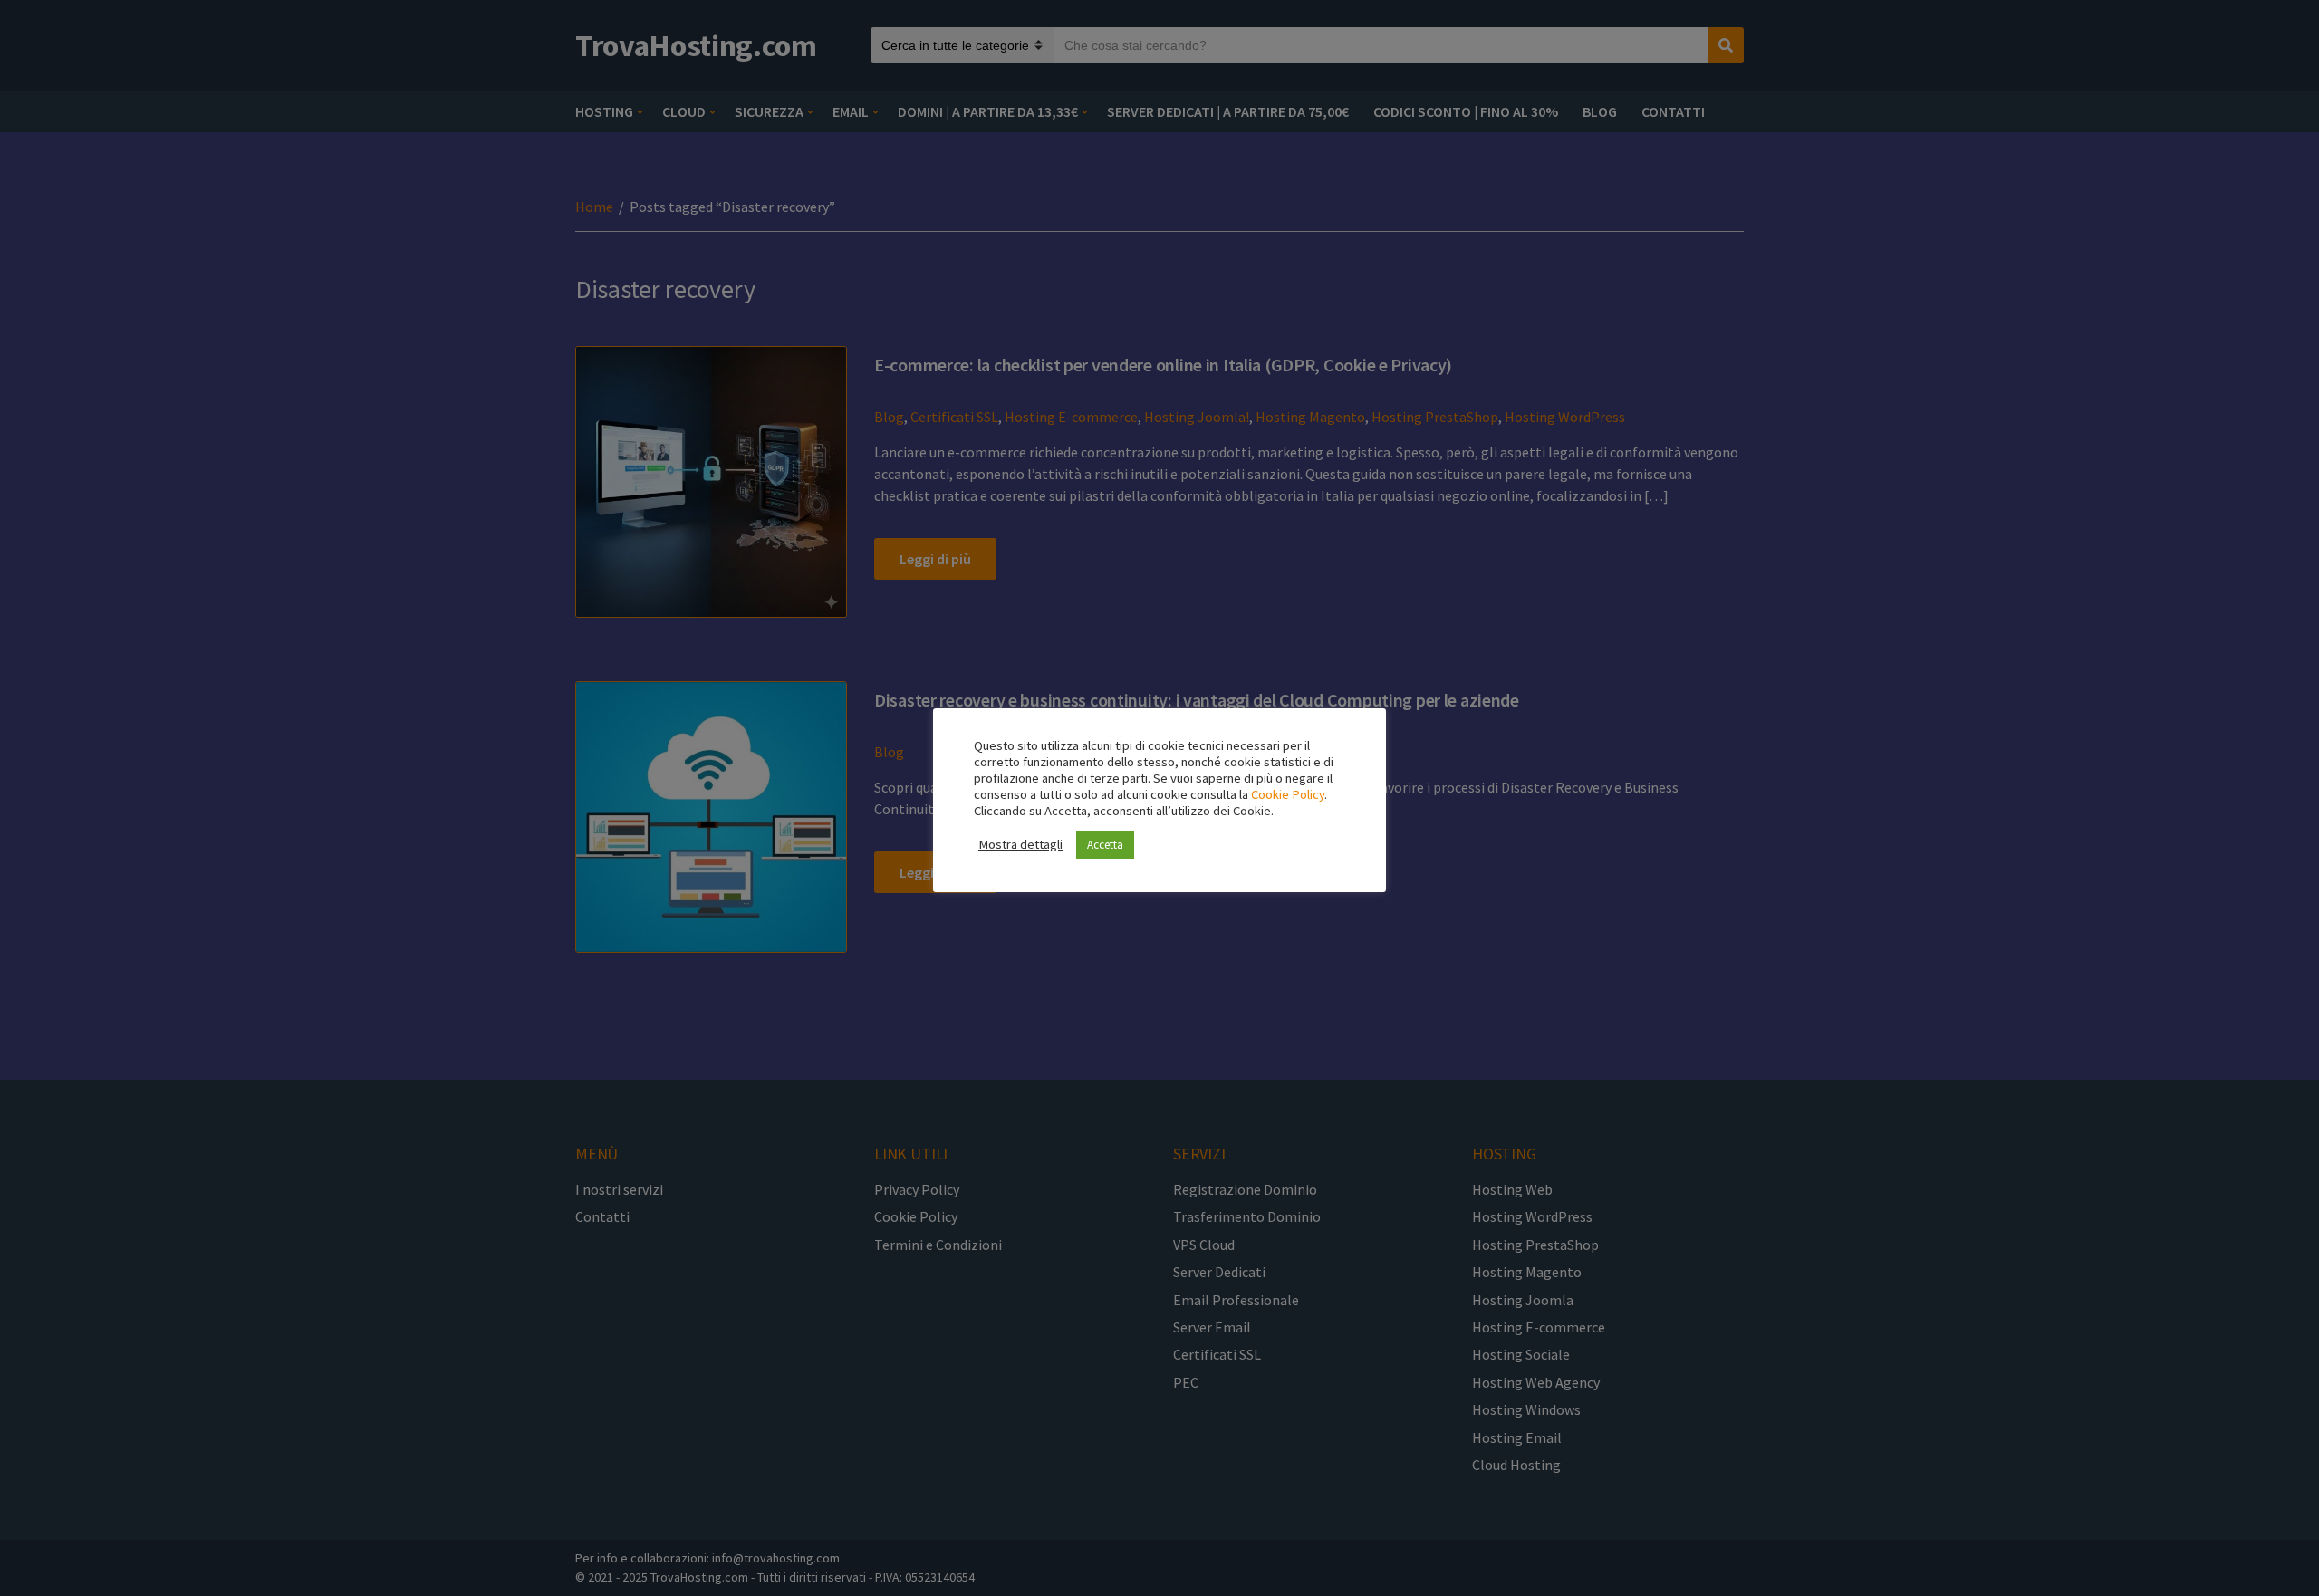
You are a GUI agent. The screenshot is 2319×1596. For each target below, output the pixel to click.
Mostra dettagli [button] (1020, 844)
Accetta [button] (1105, 845)
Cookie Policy (1288, 794)
